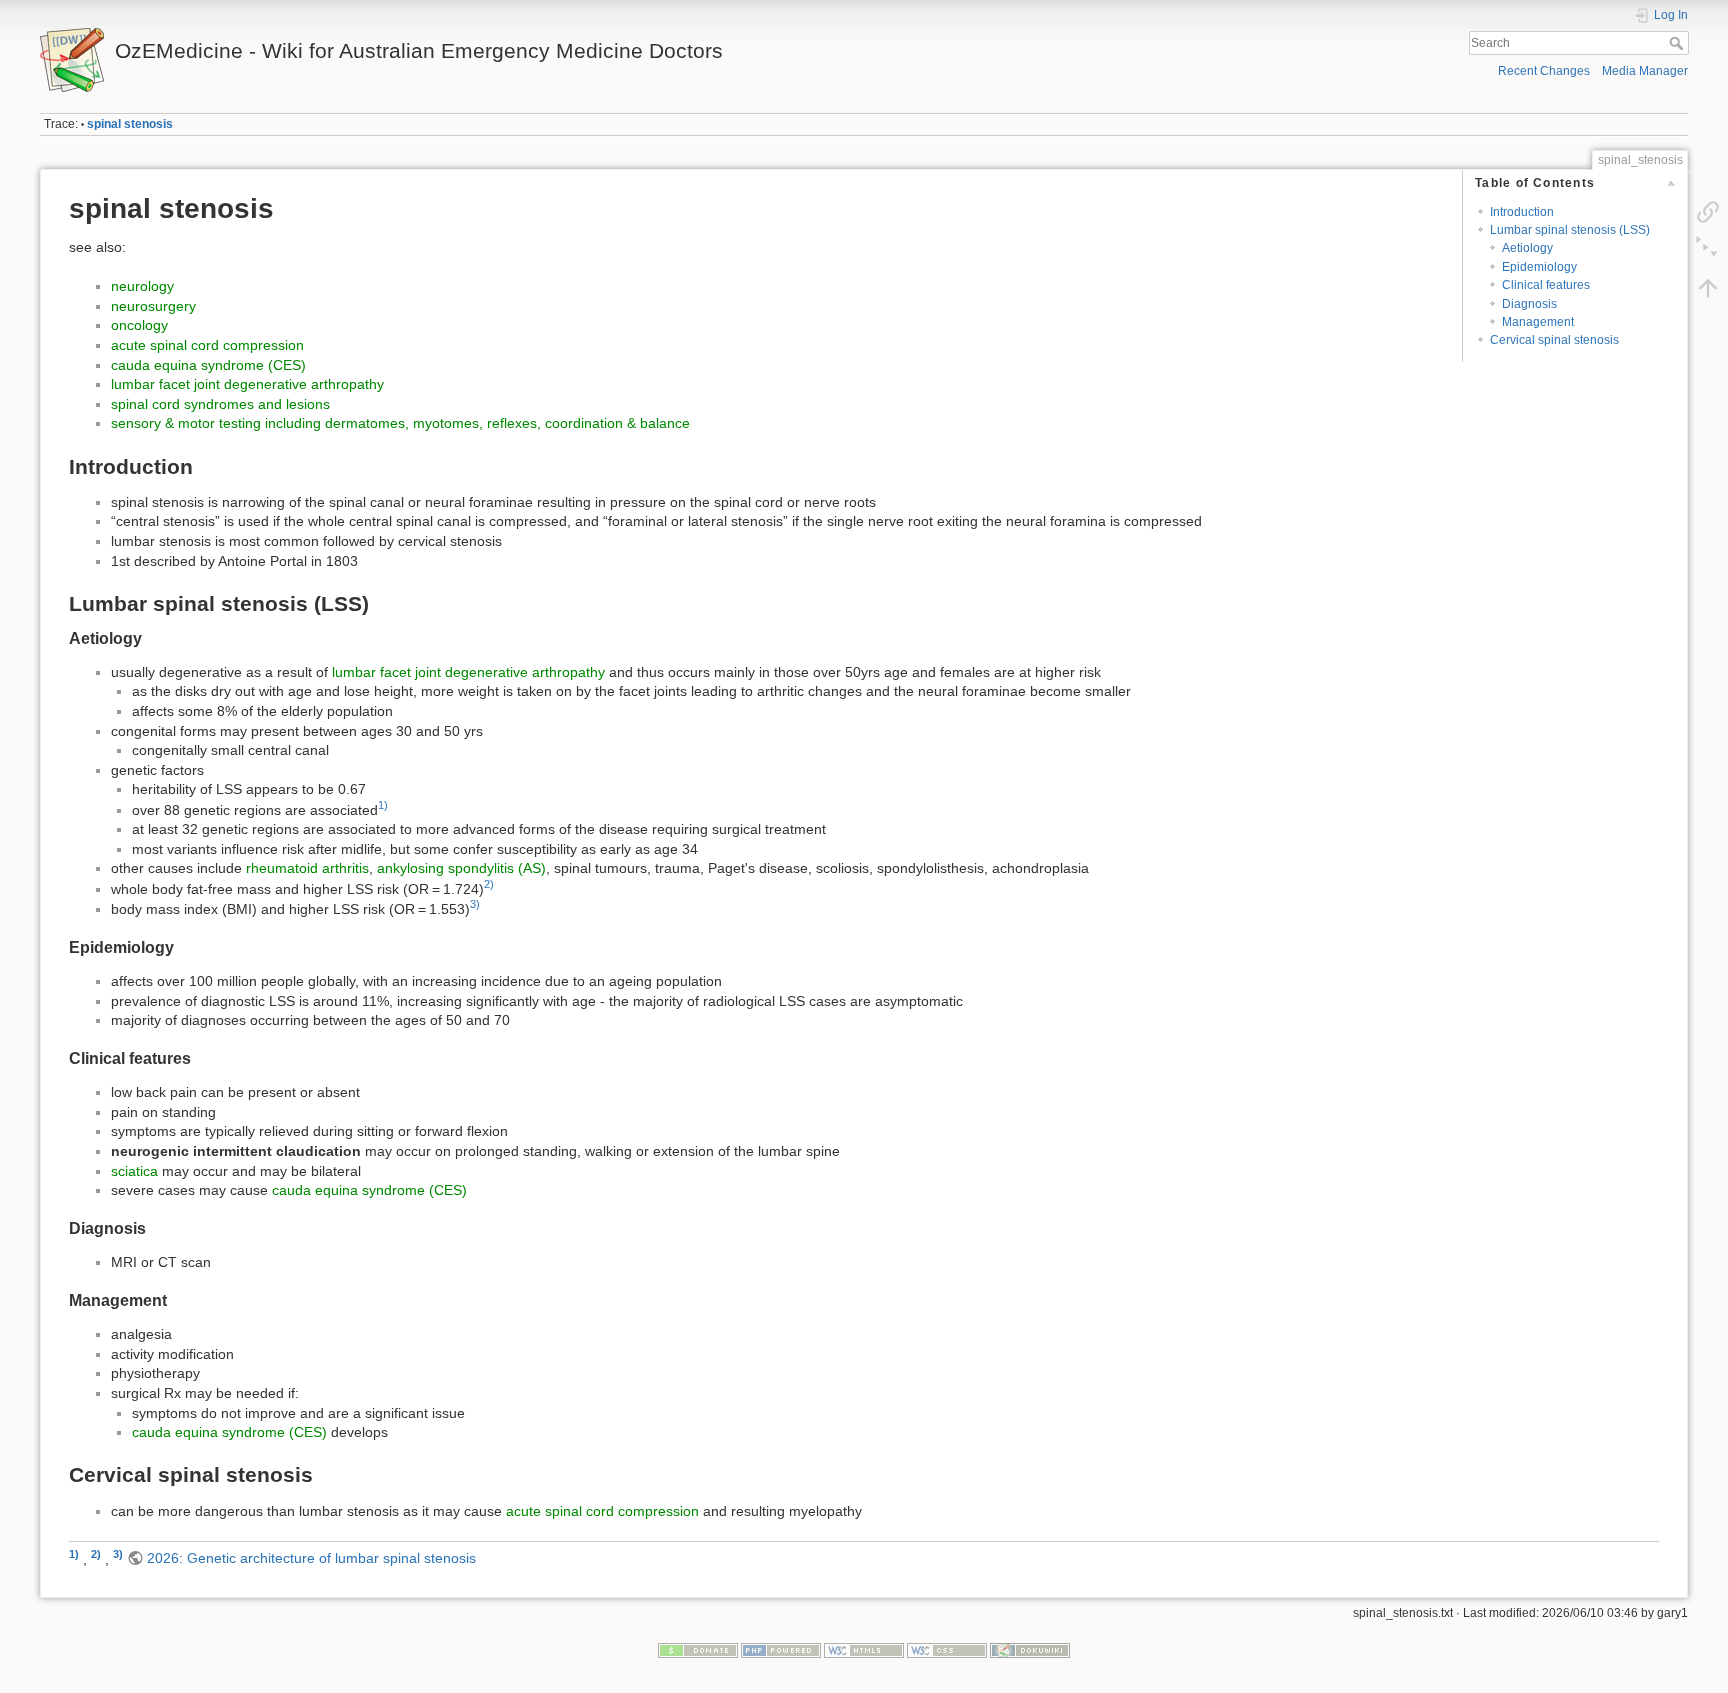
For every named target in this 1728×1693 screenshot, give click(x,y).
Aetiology (1527, 248)
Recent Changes (1544, 71)
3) (475, 904)
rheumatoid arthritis (307, 868)
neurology (142, 286)
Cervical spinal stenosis (1554, 340)
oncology (139, 325)
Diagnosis (1529, 304)
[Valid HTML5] (864, 1650)
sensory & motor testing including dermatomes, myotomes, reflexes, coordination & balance (400, 423)
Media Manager (1645, 71)
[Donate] (698, 1650)
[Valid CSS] (947, 1650)
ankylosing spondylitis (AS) (461, 868)
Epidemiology (1539, 267)
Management (1538, 322)
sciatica (134, 1171)
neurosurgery (153, 306)
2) (489, 884)
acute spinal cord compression (207, 345)
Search (1678, 43)
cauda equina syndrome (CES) (208, 365)
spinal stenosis (130, 124)
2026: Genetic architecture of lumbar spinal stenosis (311, 1558)
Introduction (1522, 212)
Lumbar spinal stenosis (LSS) (1570, 230)
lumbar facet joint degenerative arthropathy (247, 384)
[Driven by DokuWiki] (1030, 1650)
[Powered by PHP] (781, 1650)
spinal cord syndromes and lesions (220, 404)
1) (383, 805)
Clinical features (1546, 285)
